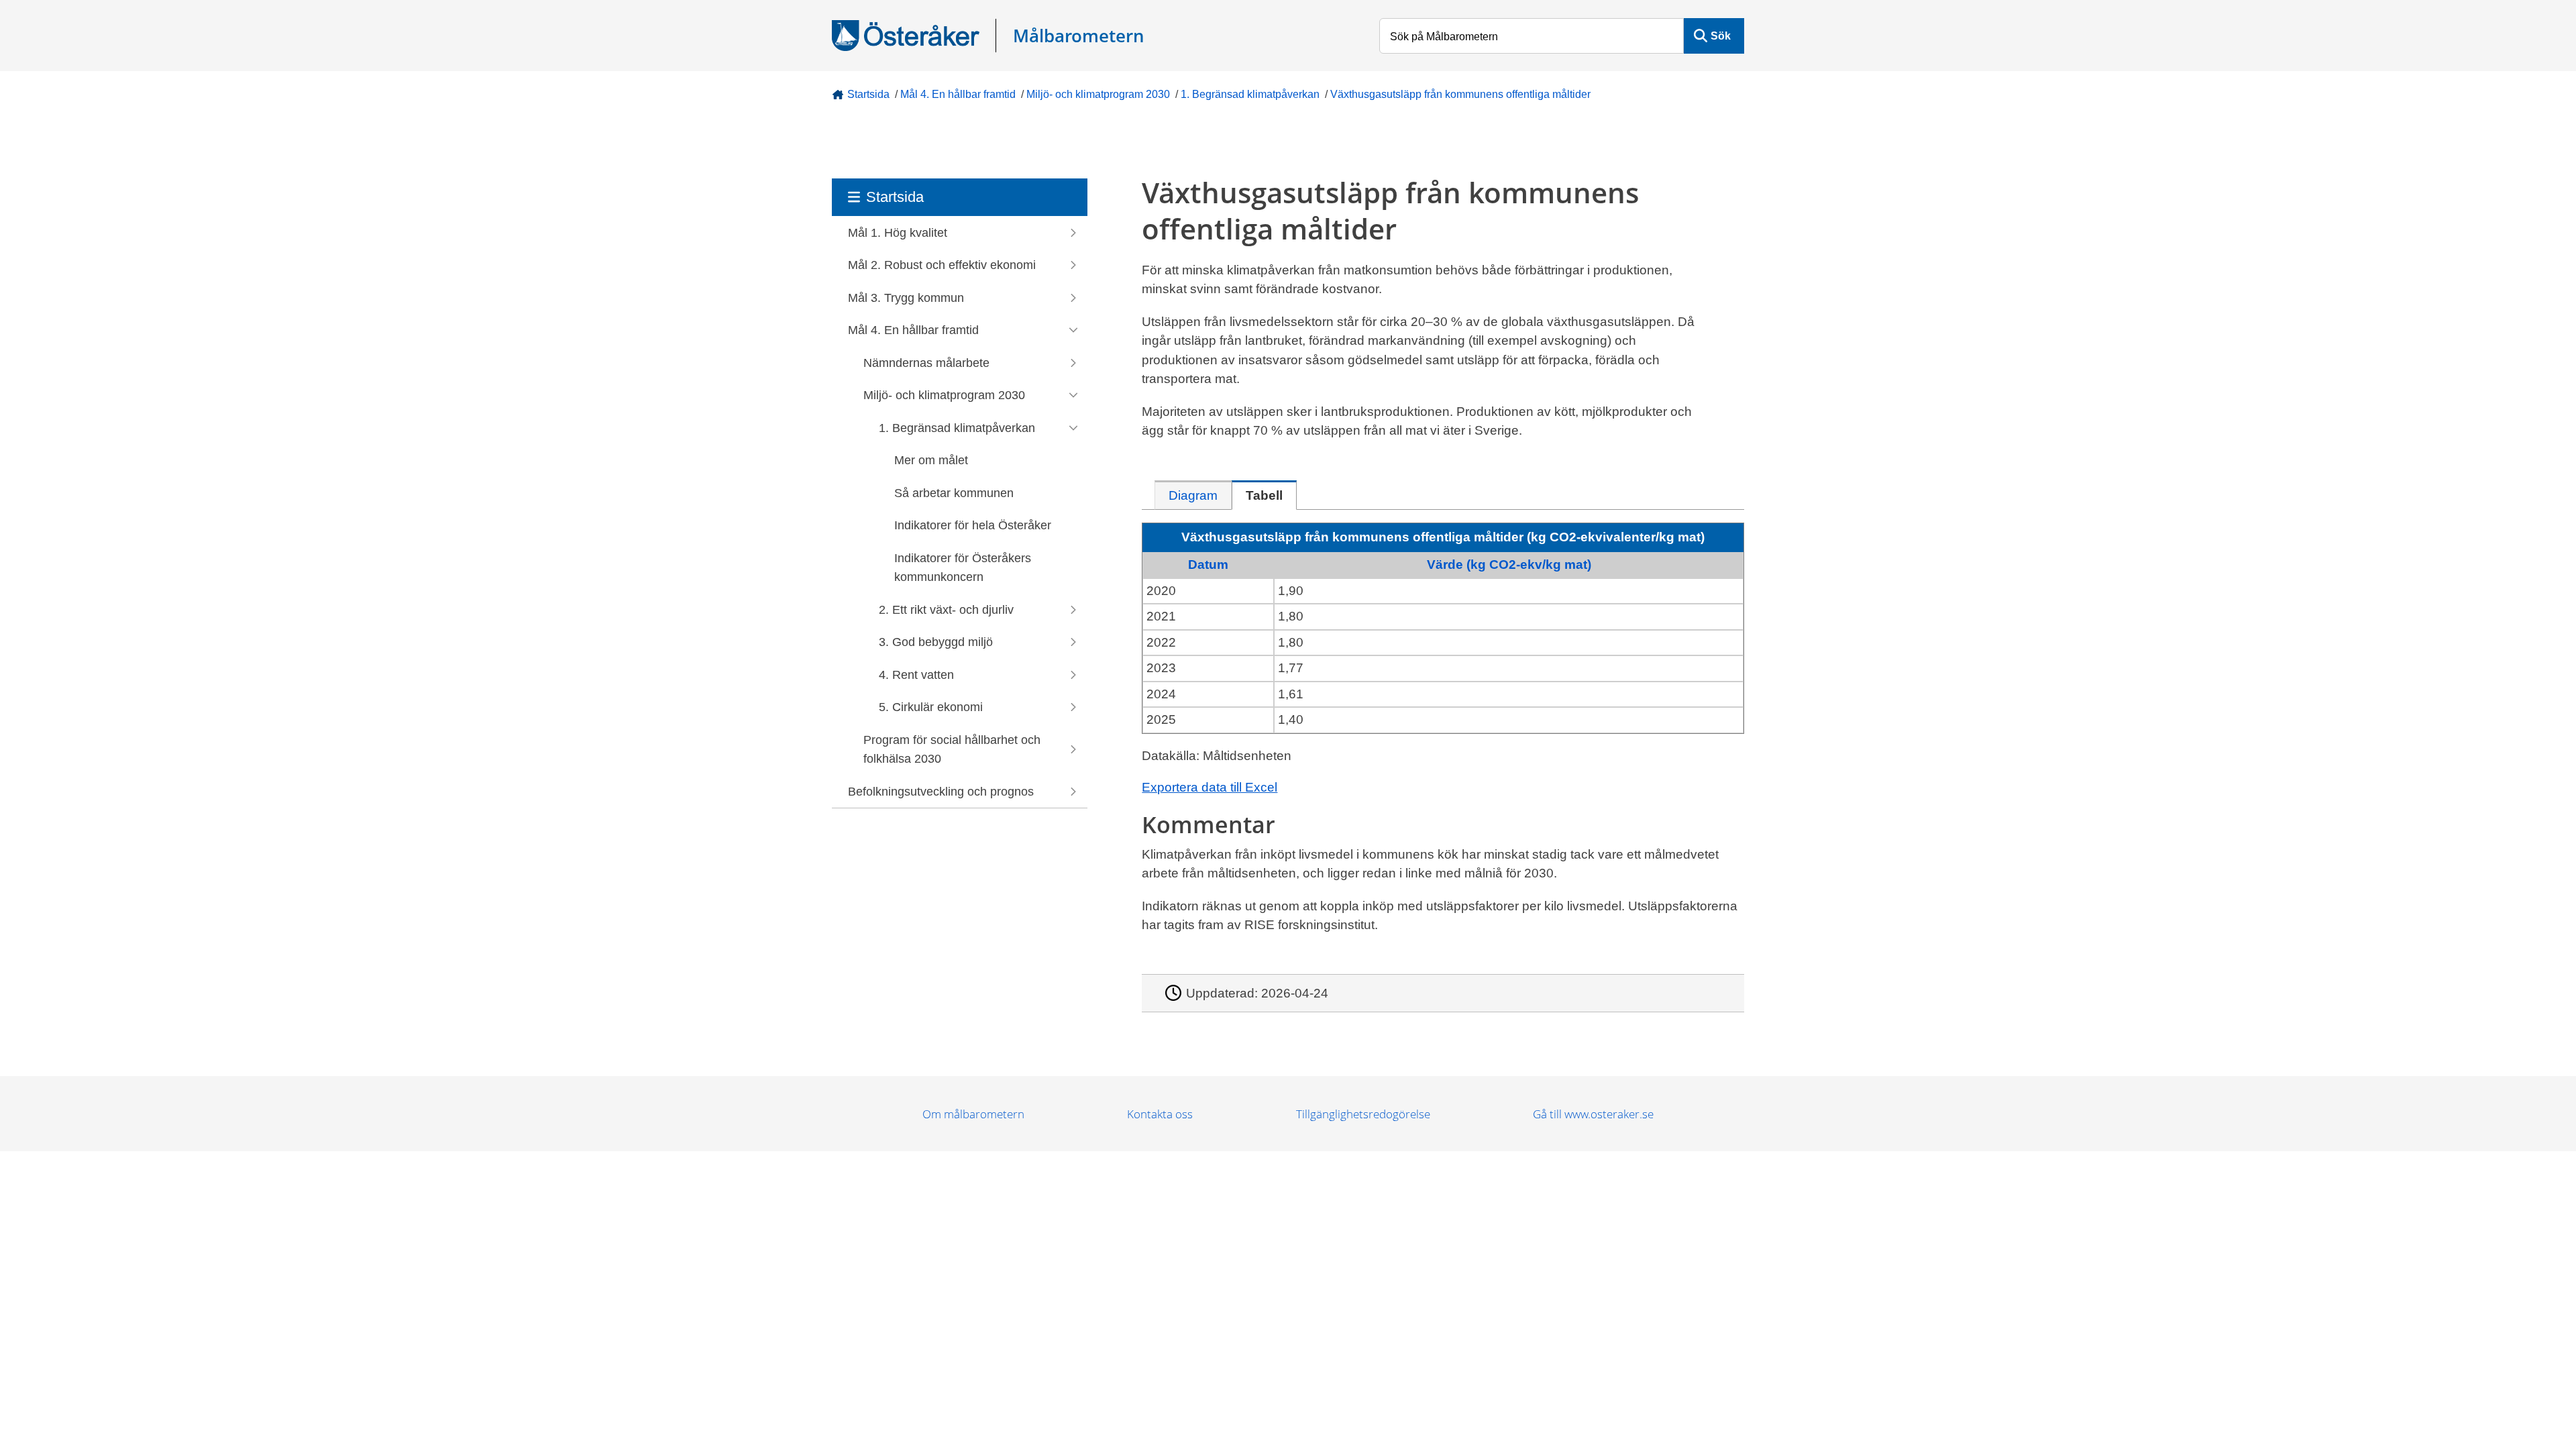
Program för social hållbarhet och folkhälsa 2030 (952, 750)
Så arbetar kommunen (954, 493)
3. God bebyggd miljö (936, 642)
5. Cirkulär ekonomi (931, 707)
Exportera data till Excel (1210, 787)
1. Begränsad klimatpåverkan (1250, 94)
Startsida (868, 94)
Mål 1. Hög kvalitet (898, 233)
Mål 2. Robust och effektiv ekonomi (942, 265)
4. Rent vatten (916, 675)
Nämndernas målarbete (926, 363)
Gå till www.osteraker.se (1593, 1114)
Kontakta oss (1160, 1114)
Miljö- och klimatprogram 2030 (1098, 94)
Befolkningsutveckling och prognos (941, 792)
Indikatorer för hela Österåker (973, 525)
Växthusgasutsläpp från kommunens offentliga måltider (1460, 94)
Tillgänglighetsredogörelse (1363, 1114)
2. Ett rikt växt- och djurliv (946, 610)
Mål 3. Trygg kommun (906, 298)
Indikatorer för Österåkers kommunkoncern (963, 568)
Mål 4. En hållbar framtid (958, 94)
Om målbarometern (973, 1114)
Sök (1721, 36)
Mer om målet (931, 460)
